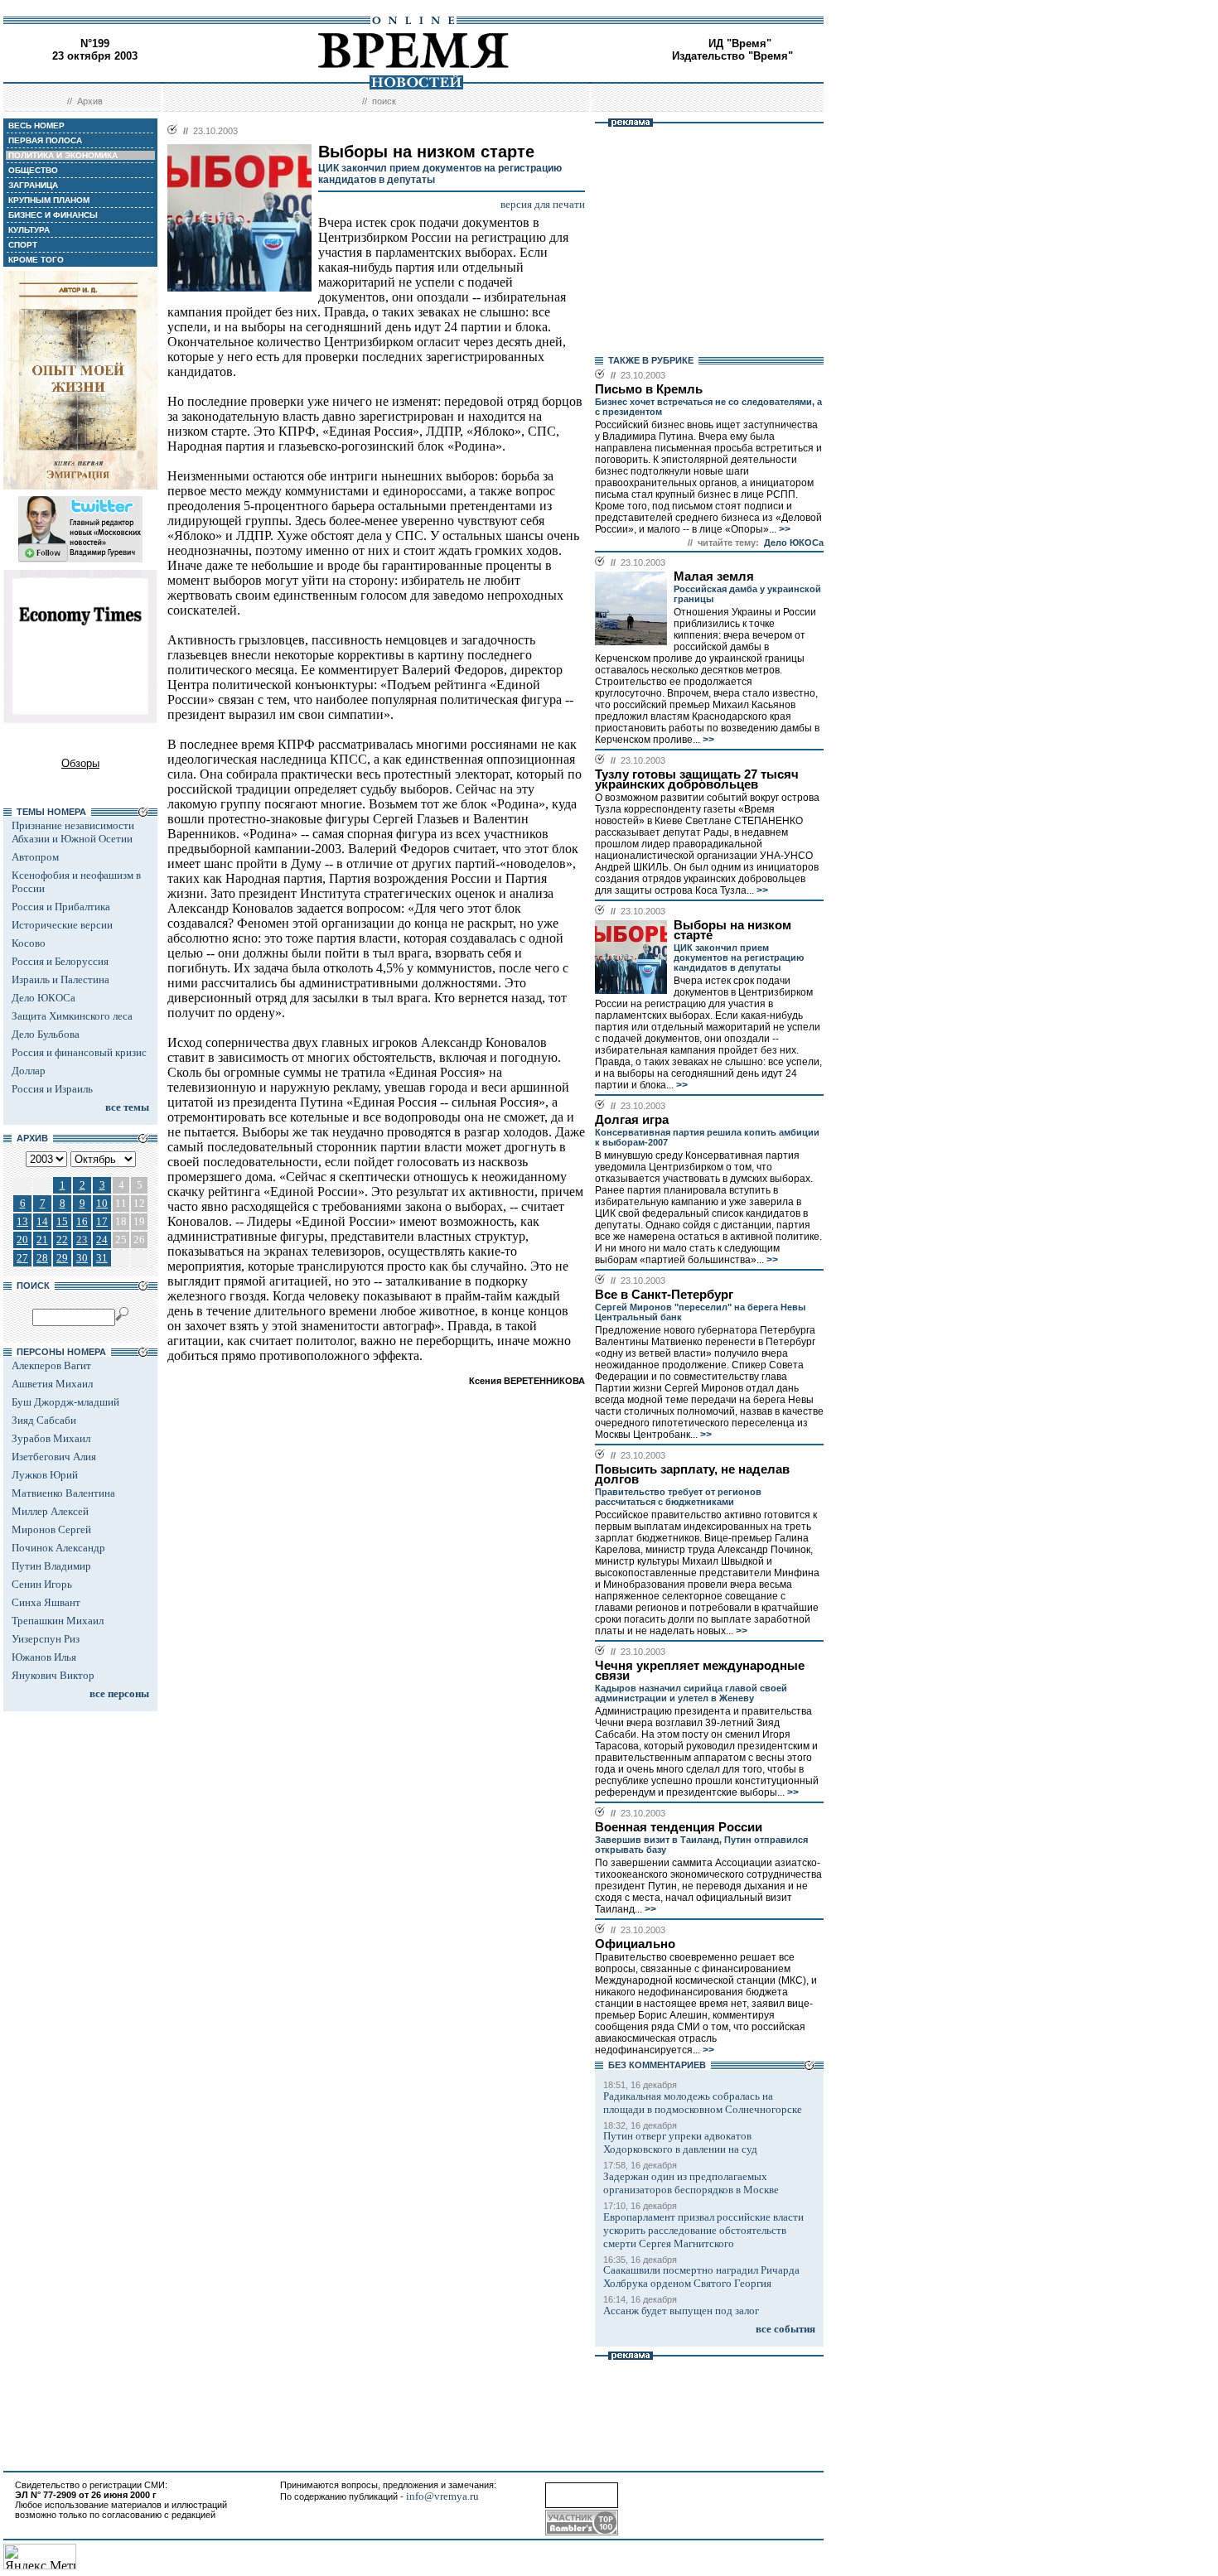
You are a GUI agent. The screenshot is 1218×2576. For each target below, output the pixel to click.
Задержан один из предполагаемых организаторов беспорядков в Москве (691, 2183)
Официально (635, 1944)
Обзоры (80, 763)
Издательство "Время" (732, 56)
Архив (90, 101)
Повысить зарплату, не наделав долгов (692, 1474)
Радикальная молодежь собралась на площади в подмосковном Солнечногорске (703, 2103)
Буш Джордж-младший (65, 1402)
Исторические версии (62, 925)
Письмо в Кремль (649, 389)
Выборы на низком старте (732, 930)
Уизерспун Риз (46, 1639)
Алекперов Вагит (51, 1365)
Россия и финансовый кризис (79, 1052)
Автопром (35, 857)
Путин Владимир (51, 1566)
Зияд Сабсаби (44, 1420)
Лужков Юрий (45, 1475)
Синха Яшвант (46, 1602)
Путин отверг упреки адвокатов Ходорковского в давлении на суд (680, 2142)
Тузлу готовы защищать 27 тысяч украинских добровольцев (697, 779)
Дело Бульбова (46, 1034)
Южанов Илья (44, 1657)
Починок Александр (58, 1548)
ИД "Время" (740, 43)
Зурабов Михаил (51, 1438)
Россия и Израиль (52, 1089)
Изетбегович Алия (54, 1457)
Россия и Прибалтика (61, 907)
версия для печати (543, 204)
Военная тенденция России (679, 1827)
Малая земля (714, 576)
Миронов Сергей (51, 1529)
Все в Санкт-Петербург (664, 1295)
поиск (384, 101)
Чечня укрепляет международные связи (700, 1671)
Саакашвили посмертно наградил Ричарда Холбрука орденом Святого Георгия (701, 2277)
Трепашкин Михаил (58, 1621)
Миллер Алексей (50, 1511)
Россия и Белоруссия (60, 961)
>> (783, 529)
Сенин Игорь (42, 1584)
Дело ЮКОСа (43, 998)
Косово (29, 943)
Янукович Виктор (53, 1675)
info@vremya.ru (442, 2496)
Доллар (29, 1071)
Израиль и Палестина (60, 979)
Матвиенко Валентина (63, 1493)
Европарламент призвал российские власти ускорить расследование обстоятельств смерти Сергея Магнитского (703, 2230)
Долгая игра (632, 1120)
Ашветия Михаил (52, 1384)
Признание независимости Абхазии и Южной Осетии (73, 832)
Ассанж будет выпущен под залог (681, 2311)
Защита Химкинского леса (72, 1016)
